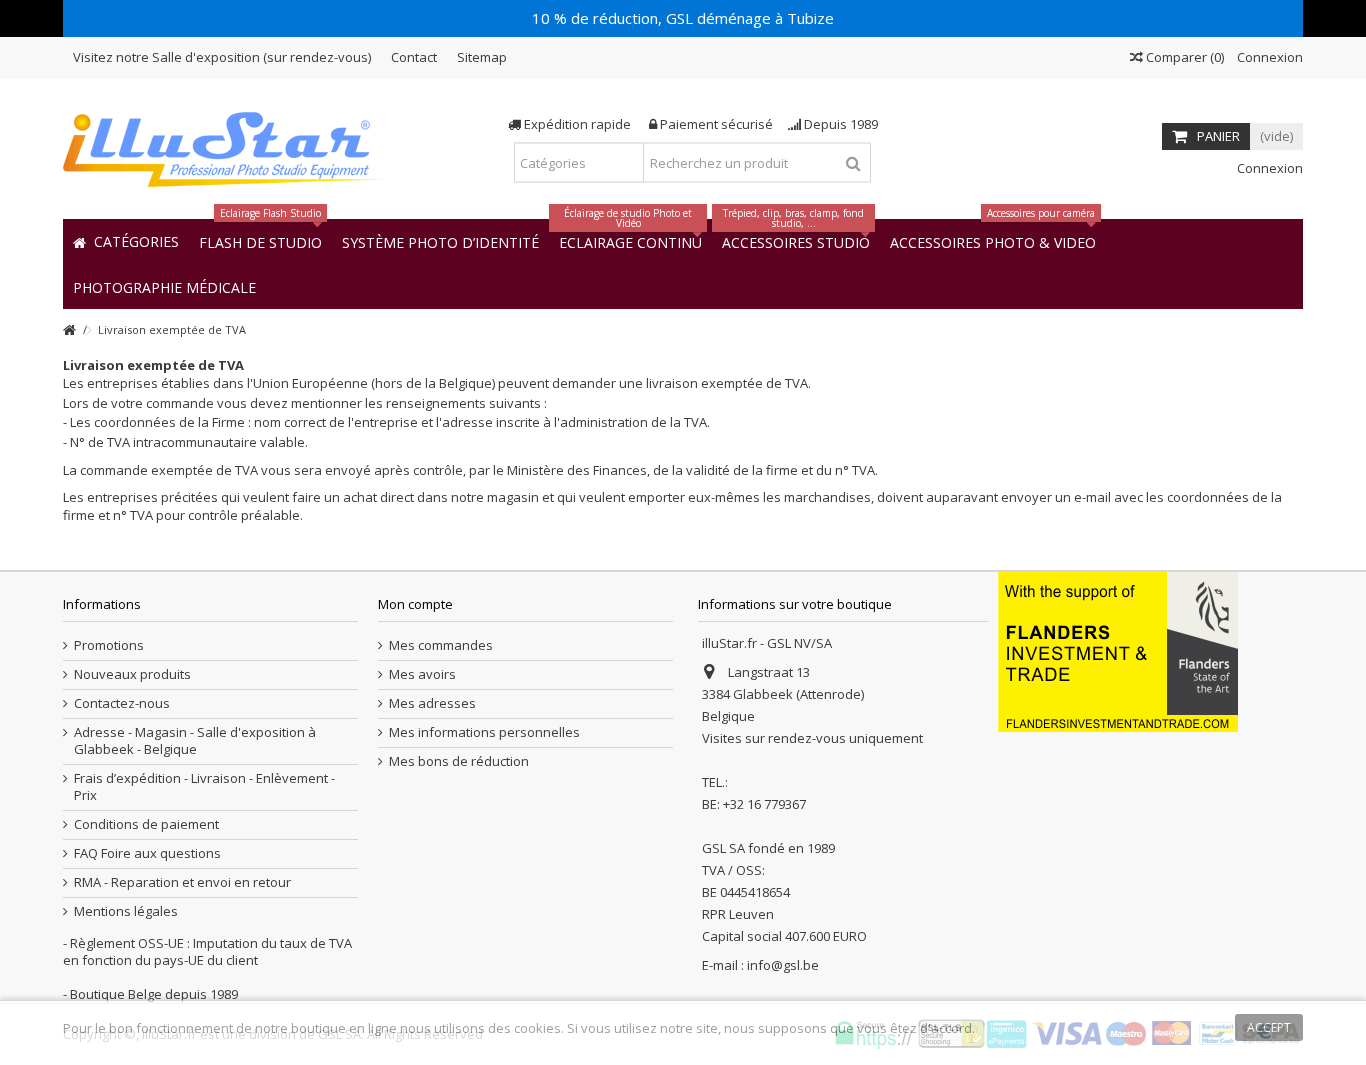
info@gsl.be (783, 965)
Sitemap (482, 57)
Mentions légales (126, 911)
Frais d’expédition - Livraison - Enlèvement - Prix (204, 787)
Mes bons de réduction (459, 761)
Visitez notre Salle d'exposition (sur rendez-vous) (222, 57)
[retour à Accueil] (69, 330)
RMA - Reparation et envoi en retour (182, 882)
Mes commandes (441, 645)
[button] (164, 286)
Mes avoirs (422, 674)
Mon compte (415, 604)
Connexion (1268, 57)
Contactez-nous (122, 703)
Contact (414, 57)
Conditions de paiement (146, 824)
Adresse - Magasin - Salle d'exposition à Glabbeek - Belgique (195, 741)
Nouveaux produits (132, 674)
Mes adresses (432, 703)
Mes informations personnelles (484, 732)
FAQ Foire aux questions (147, 853)
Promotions (109, 645)
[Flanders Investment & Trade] (1118, 650)
